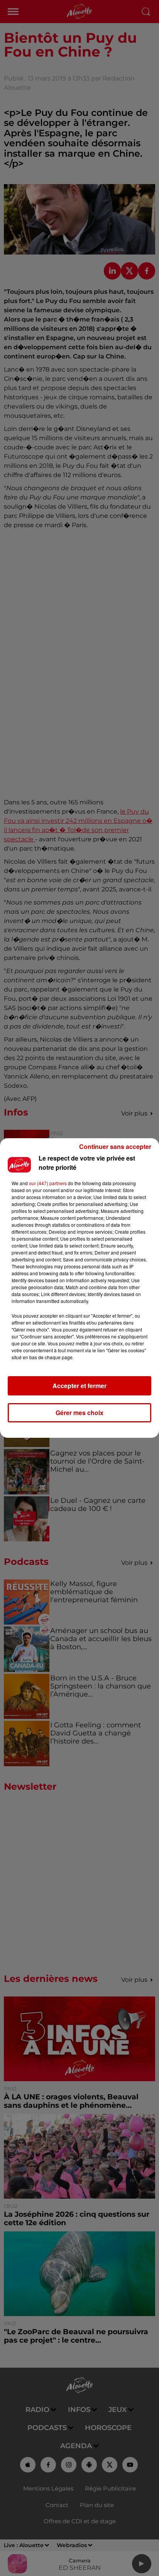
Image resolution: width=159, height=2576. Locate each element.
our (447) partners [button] (48, 1183)
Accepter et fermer (79, 1386)
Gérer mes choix (79, 1413)
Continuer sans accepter (115, 1146)
